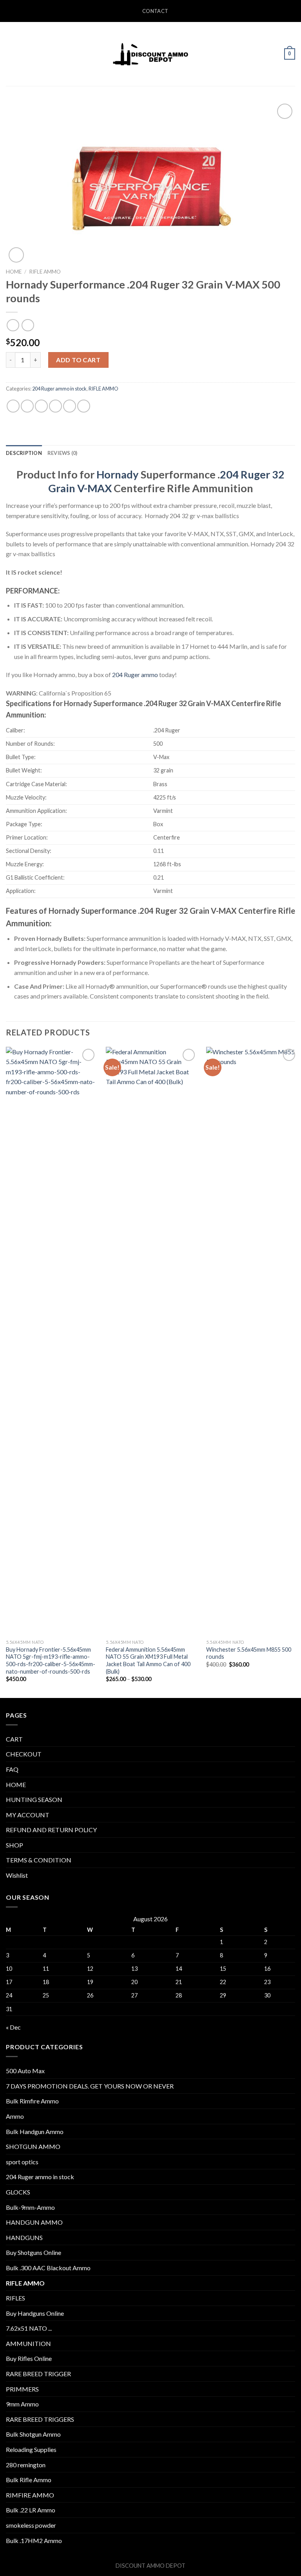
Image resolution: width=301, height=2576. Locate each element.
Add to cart (78, 360)
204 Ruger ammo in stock (59, 389)
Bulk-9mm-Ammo (30, 2207)
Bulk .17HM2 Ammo (34, 2540)
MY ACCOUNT (28, 1815)
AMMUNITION (28, 2343)
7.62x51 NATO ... (29, 2328)
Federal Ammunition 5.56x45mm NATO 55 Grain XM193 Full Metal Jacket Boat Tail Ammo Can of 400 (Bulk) (148, 1660)
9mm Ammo (22, 2404)
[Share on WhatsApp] (13, 406)
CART (14, 1739)
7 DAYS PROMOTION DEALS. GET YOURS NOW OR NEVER (90, 2086)
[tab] (24, 453)
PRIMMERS (22, 2389)
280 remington (26, 2465)
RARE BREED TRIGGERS (40, 2419)
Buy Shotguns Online (34, 2252)
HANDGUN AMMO (34, 2222)
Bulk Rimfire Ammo (32, 2101)
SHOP (15, 1845)
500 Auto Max (25, 2071)
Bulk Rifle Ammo (29, 2480)
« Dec (13, 2027)
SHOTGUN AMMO (33, 2146)
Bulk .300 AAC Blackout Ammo (48, 2268)
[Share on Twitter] (41, 406)
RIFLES (15, 2298)
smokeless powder (31, 2525)
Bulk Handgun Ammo (35, 2131)
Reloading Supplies (31, 2449)
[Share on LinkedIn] (84, 406)
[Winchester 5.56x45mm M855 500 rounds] (252, 1341)
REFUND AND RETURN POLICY (51, 1830)
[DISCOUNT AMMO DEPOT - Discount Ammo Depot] (150, 54)
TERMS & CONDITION (39, 1860)
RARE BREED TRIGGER (38, 2374)
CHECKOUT (24, 1754)
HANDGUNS (24, 2237)
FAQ (12, 1769)
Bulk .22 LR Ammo (31, 2510)
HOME (16, 1785)
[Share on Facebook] (27, 406)
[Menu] (11, 54)
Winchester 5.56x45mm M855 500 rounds (249, 1653)
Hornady (118, 474)
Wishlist (17, 1875)
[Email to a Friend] (55, 406)
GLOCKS (18, 2192)
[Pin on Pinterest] (70, 406)
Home (14, 272)
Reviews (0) (63, 453)
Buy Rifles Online (29, 2358)
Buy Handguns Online (35, 2313)
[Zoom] (16, 255)
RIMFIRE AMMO (30, 2495)
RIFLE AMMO (45, 272)
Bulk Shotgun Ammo (33, 2434)
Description (24, 453)
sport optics (22, 2162)
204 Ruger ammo (135, 675)
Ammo (15, 2116)
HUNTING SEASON (34, 1799)
